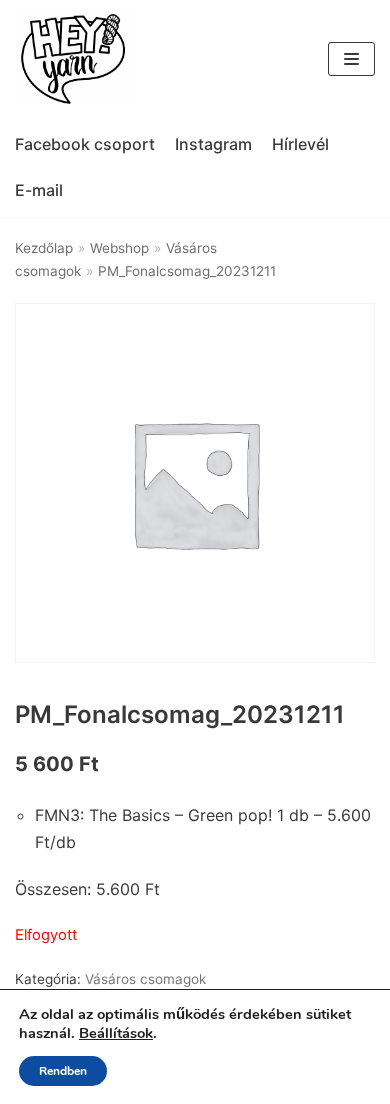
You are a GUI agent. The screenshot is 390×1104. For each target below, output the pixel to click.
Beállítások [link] (116, 1033)
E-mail (39, 190)
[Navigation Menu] (351, 59)
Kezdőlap (44, 248)
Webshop (119, 248)
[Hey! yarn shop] (75, 59)
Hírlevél (300, 144)
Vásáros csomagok (145, 979)
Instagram (213, 144)
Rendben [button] (63, 1071)
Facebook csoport (85, 144)
